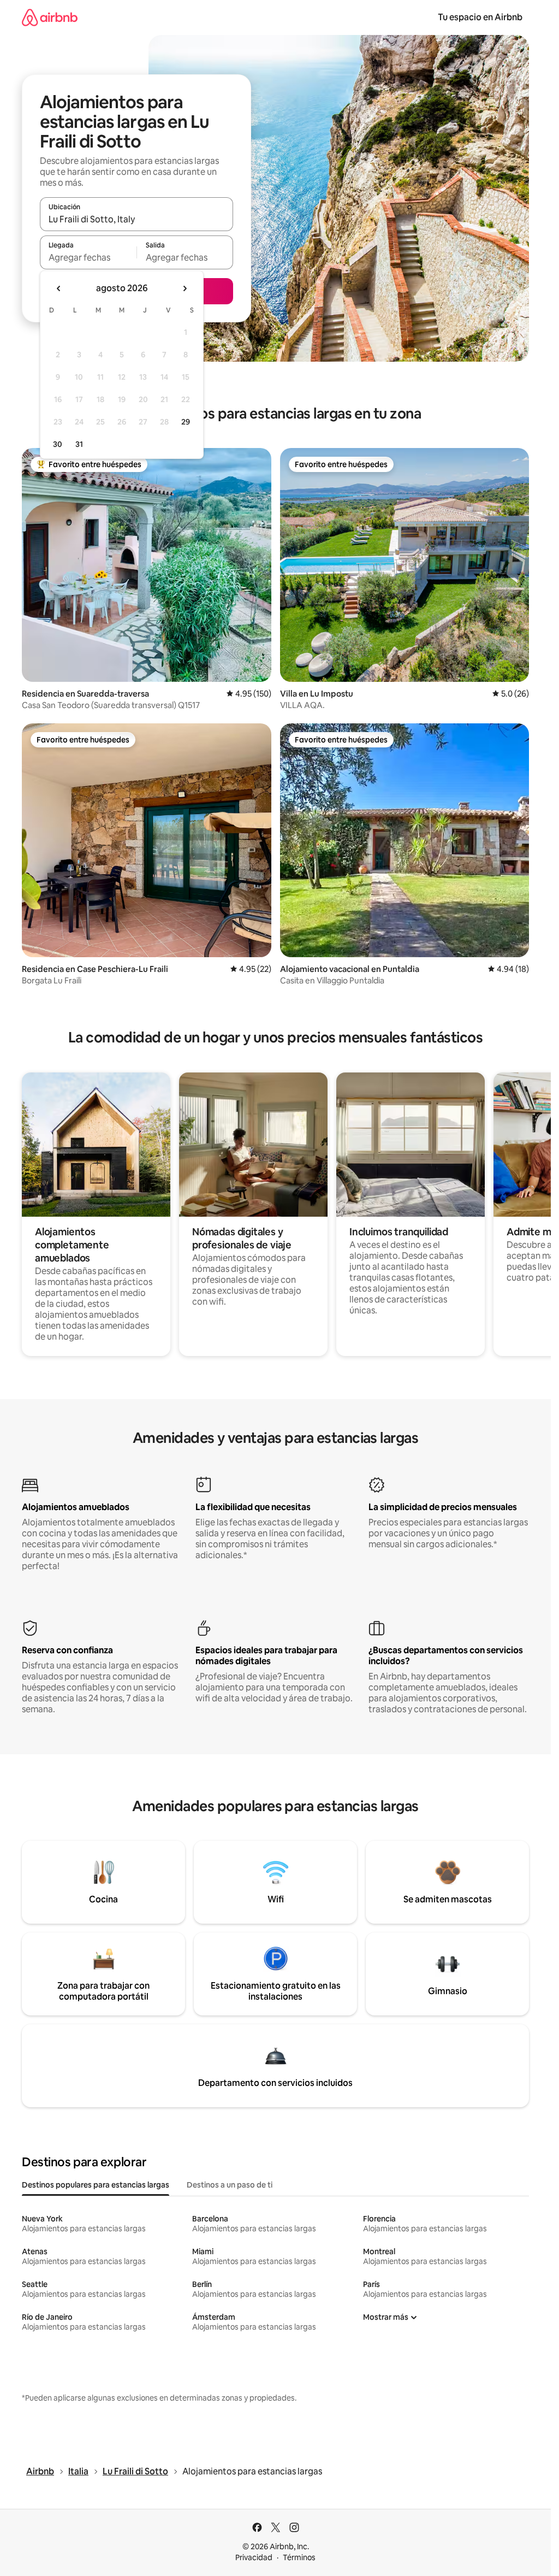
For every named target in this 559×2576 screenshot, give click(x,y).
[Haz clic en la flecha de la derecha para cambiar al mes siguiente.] (185, 288)
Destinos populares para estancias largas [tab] (96, 2185)
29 (186, 422)
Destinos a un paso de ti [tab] (230, 2185)
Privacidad (254, 2557)
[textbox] (88, 257)
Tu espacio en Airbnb (480, 17)
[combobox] (136, 219)
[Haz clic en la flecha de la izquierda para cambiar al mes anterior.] (59, 288)
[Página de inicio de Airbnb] (50, 17)
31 (79, 444)
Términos (299, 2557)
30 (58, 444)
